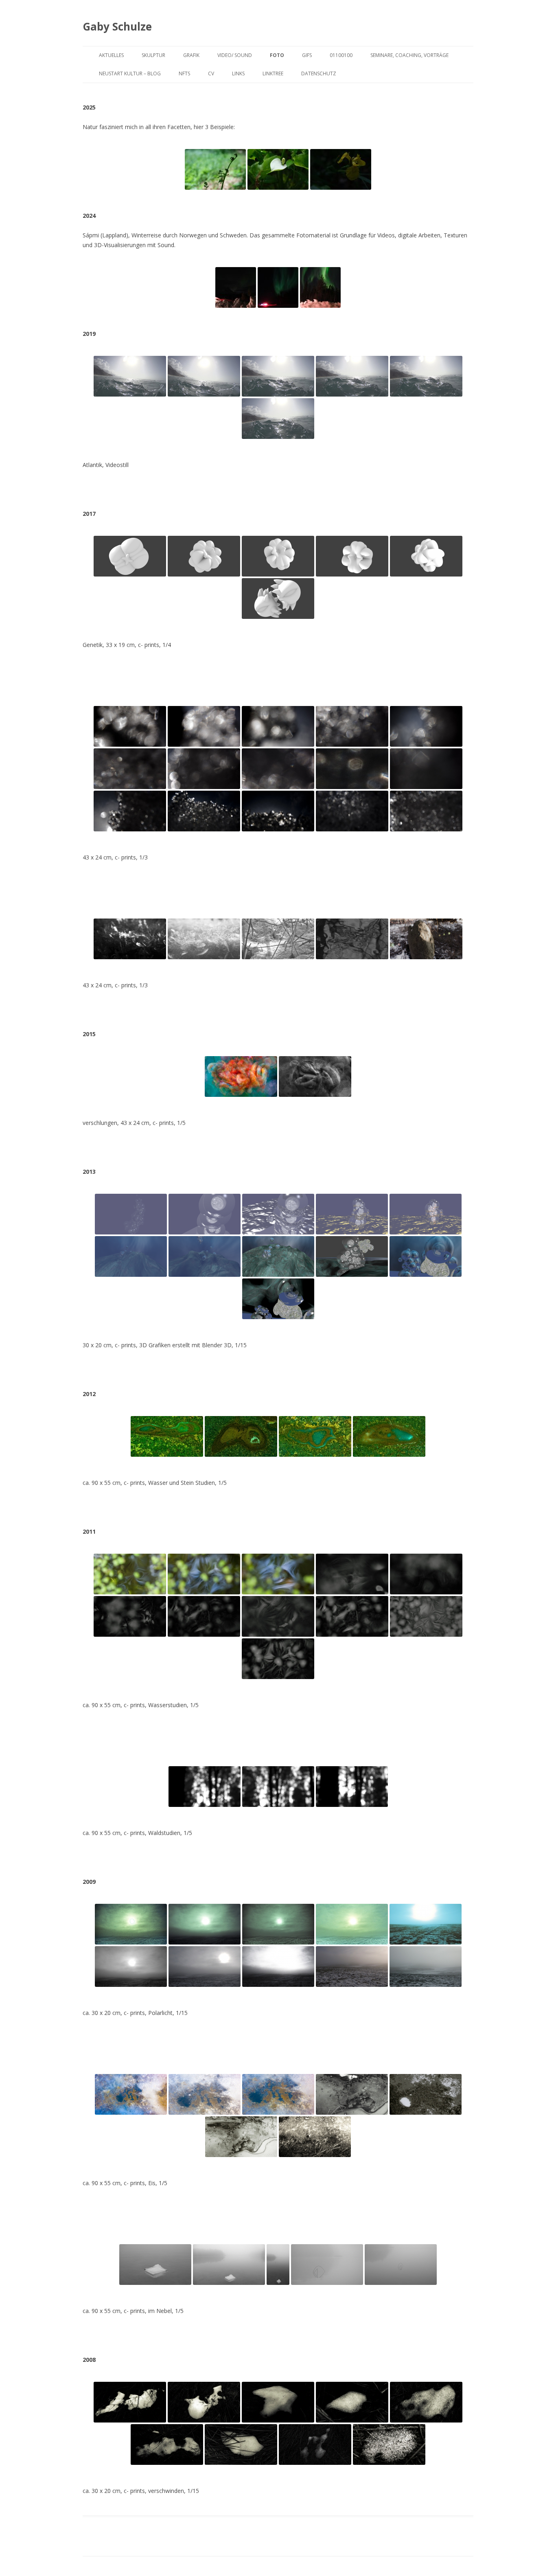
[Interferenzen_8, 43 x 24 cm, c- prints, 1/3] (278, 769)
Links (238, 73)
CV (211, 73)
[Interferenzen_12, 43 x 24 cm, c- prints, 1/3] (204, 811)
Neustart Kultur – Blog (130, 73)
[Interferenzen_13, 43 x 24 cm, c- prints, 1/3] (278, 811)
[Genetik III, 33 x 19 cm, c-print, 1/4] (278, 556)
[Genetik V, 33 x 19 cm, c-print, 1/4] (426, 556)
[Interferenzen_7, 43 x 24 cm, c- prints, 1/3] (204, 769)
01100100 (341, 55)
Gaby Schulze (117, 26)
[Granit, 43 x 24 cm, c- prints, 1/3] (426, 939)
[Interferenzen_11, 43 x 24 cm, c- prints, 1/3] (130, 811)
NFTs (184, 73)
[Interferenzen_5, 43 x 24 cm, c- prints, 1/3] (426, 726)
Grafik (191, 55)
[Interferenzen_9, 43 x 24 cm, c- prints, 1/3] (352, 769)
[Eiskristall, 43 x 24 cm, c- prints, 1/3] (204, 939)
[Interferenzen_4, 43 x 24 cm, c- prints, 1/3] (352, 726)
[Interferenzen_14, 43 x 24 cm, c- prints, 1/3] (352, 811)
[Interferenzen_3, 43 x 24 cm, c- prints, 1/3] (278, 726)
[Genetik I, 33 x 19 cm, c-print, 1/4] (130, 556)
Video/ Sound (235, 55)
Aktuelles (111, 55)
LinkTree (273, 73)
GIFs (307, 55)
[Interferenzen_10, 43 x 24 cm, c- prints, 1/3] (426, 769)
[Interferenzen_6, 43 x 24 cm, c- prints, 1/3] (130, 769)
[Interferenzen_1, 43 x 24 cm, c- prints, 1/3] (130, 726)
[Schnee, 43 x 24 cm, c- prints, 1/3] (278, 939)
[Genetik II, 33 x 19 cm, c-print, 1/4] (204, 556)
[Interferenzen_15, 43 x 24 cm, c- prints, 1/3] (426, 811)
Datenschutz (319, 73)
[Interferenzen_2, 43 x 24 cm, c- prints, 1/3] (204, 726)
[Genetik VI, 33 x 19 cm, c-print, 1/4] (278, 599)
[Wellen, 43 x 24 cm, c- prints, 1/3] (352, 939)
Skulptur (153, 55)
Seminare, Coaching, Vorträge (409, 55)
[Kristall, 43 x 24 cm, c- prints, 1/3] (130, 939)
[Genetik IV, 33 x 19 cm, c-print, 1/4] (352, 556)
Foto (277, 55)
